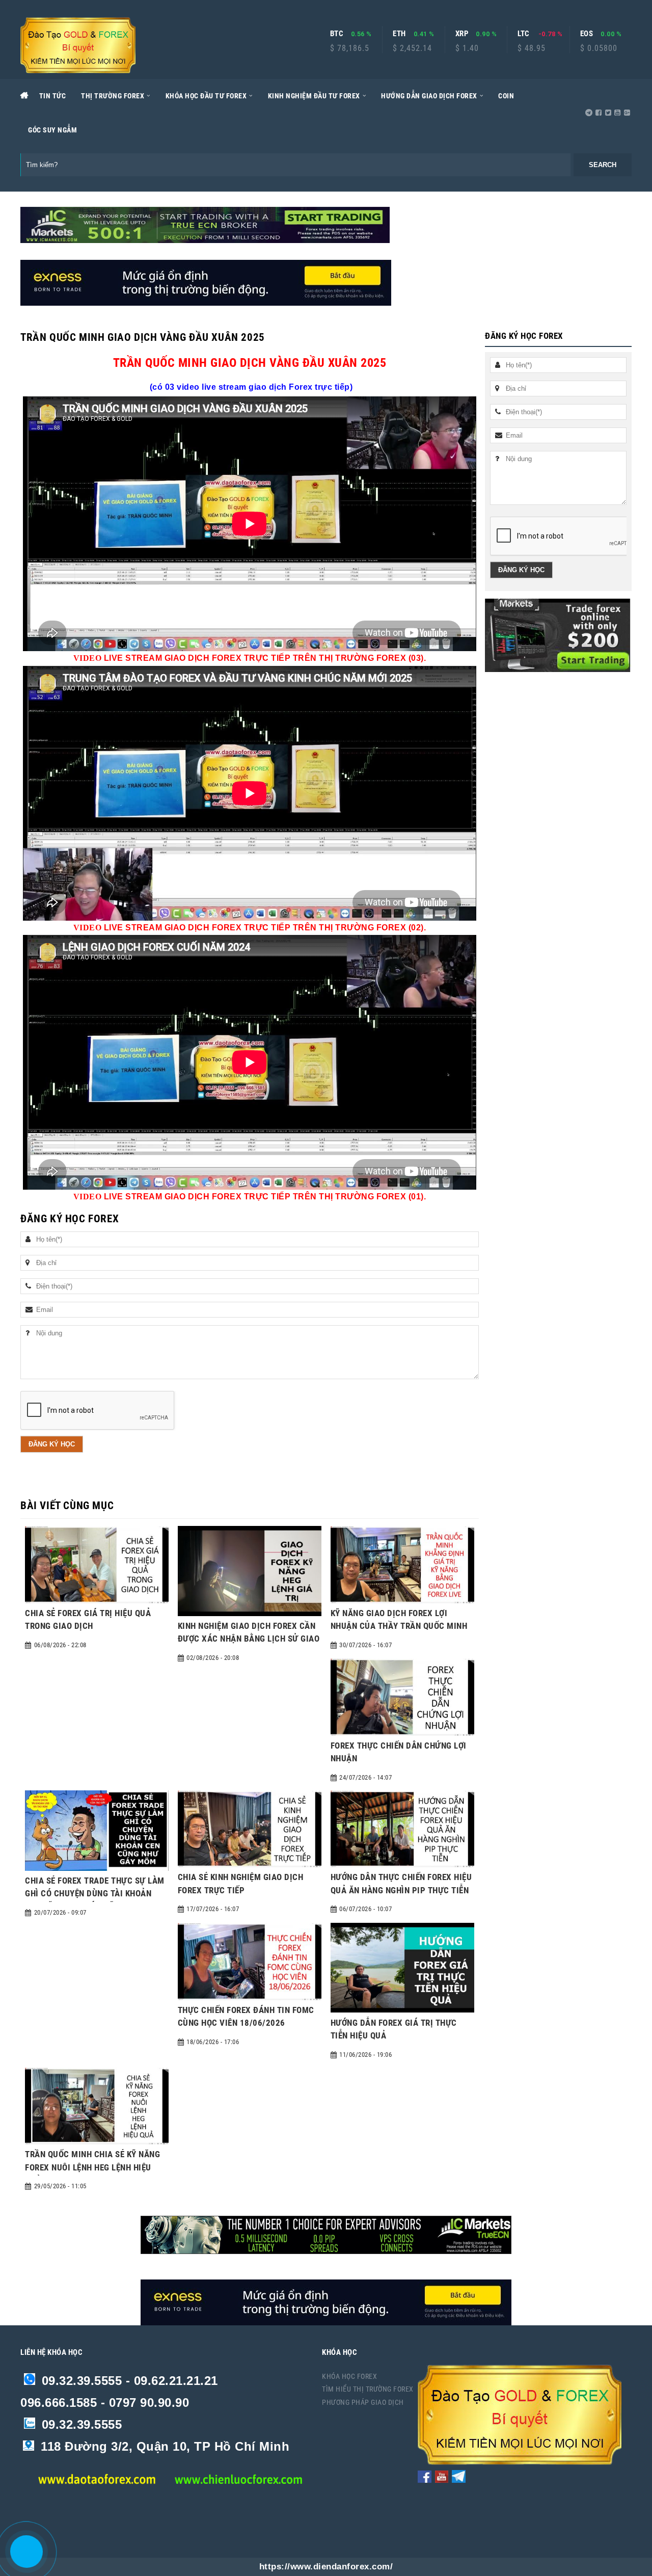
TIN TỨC (53, 96)
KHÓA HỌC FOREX (349, 2376)
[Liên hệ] (21, 2558)
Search (603, 165)
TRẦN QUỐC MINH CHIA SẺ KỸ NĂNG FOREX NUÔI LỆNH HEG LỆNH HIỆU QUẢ (92, 2167)
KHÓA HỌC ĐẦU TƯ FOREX (206, 96)
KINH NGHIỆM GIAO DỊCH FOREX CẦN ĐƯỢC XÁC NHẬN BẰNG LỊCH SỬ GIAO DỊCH (249, 1639)
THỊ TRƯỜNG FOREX (113, 96)
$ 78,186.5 (350, 48)
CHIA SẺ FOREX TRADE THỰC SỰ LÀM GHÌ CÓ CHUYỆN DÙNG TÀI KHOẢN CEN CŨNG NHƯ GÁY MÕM (95, 1894)
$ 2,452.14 (412, 48)
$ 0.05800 (599, 48)
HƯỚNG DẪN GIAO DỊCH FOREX (429, 96)
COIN (506, 96)
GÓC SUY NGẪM (52, 130)
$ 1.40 (467, 48)
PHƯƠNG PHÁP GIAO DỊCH (363, 2402)
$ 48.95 (532, 48)
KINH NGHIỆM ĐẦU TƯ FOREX (314, 96)
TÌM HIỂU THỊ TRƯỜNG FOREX (368, 2389)
